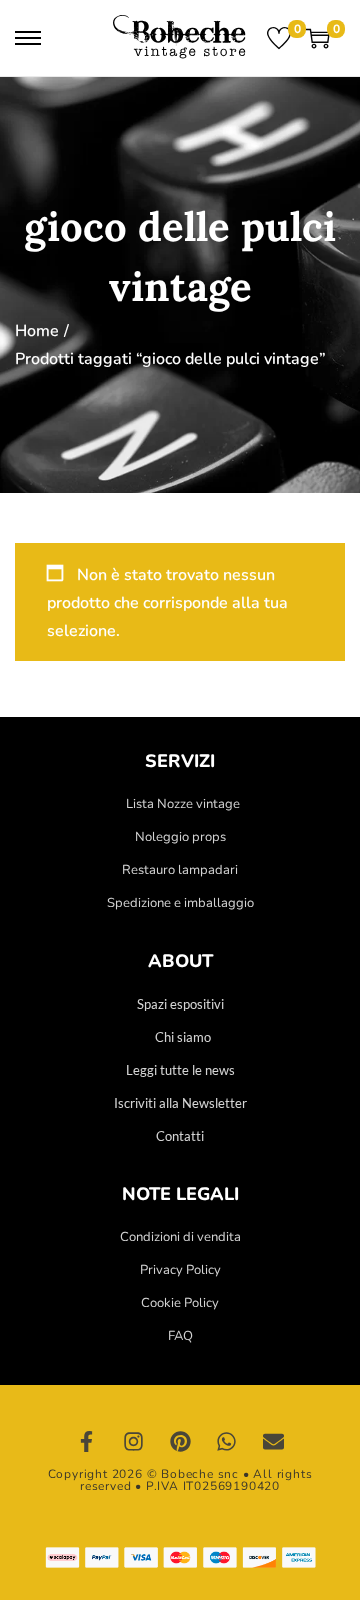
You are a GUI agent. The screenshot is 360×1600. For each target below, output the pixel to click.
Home (37, 331)
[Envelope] (273, 1442)
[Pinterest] (180, 1442)
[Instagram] (134, 1442)
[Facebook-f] (87, 1442)
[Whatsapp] (227, 1442)
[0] (279, 38)
